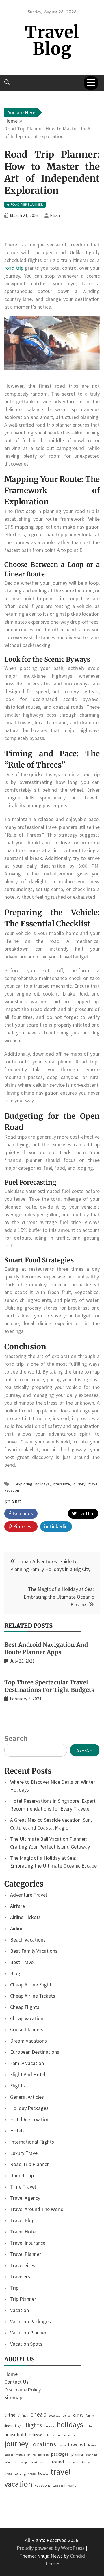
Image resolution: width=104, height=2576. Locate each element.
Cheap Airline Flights (32, 1985)
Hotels (17, 2130)
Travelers (20, 2276)
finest (8, 2426)
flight (19, 2426)
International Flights (32, 2142)
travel (93, 1484)
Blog (15, 1973)
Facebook (22, 1513)
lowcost (77, 2445)
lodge (62, 2445)
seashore (72, 2462)
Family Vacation (27, 2063)
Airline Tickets (25, 1917)
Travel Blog (52, 40)
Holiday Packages (29, 2108)
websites (59, 2486)
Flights (17, 2086)
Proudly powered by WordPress (51, 2548)
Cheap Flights (25, 2007)
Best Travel (22, 1962)
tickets (43, 2473)
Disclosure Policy (23, 2390)
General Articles (27, 2097)
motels (20, 2455)
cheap (38, 2414)
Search (16, 1738)
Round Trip (22, 2175)
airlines (23, 2416)
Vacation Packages (30, 2321)
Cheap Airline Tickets (33, 1996)
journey (79, 1484)
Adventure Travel (28, 1895)
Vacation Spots (26, 2344)
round (58, 2462)
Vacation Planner (28, 2333)
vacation (12, 1490)
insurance (69, 2435)
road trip (14, 268)
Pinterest (23, 1526)
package (43, 2455)
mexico (9, 2455)
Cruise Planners (27, 2029)
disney (78, 2415)
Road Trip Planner (29, 2164)
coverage (55, 2416)
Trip (14, 2288)
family (90, 2416)
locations (44, 2444)
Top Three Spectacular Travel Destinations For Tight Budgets (49, 1686)
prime (8, 2462)
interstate (61, 1484)
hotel (89, 2426)
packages (60, 2454)
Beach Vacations (28, 1940)
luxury (92, 2445)
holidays (42, 1484)
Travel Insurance (28, 2243)
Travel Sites (23, 2265)
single (8, 2474)
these (32, 2474)
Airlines (18, 1928)
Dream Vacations (28, 2041)
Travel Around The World (37, 2209)
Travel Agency (25, 2198)
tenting (20, 2473)
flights (34, 2425)
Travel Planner (26, 2254)
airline (10, 2415)
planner (77, 2454)
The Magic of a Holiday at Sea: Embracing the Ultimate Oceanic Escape (59, 1597)
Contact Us (16, 2382)
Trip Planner (23, 2299)
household (15, 2435)
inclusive (35, 2435)
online (31, 2455)
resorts (44, 2462)
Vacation (19, 2310)
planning (92, 2455)
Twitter (85, 1513)
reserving (21, 2462)
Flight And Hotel (28, 2074)
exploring (24, 1484)
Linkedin (58, 1526)
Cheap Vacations (28, 2018)
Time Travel (23, 2187)
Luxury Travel (24, 2153)
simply (85, 2462)
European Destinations (35, 2052)
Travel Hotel (23, 2232)
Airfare (17, 1906)
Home (11, 2374)
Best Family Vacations (34, 1951)
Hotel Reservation (30, 2119)
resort (33, 2462)
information (52, 2435)
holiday (49, 2426)
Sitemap (13, 2397)
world (72, 2485)
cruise (67, 2416)
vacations (43, 2485)
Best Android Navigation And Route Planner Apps (46, 1648)
